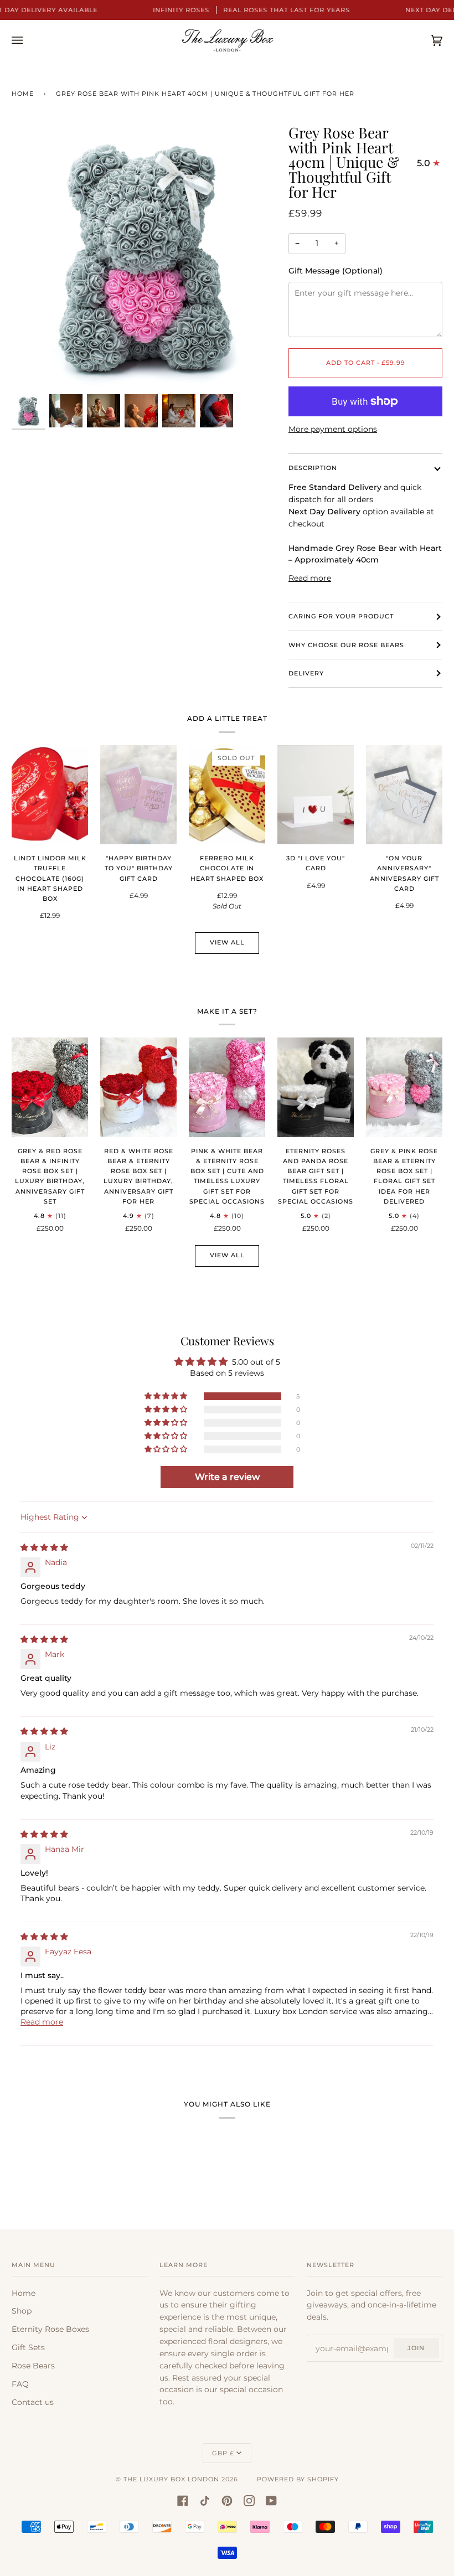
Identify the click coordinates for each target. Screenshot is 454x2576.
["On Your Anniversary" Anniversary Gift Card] (404, 795)
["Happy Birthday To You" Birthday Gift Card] (138, 795)
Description (313, 468)
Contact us (33, 2402)
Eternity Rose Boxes (50, 2329)
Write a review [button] (227, 1477)
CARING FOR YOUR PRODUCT (341, 616)
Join (416, 2348)
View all (227, 942)
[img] (44, 1547)
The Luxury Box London (171, 2479)
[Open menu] (28, 40)
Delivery (306, 673)
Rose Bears (33, 2366)
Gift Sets (28, 2347)
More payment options (333, 429)
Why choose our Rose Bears (346, 645)
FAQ (20, 2384)
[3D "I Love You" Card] (316, 795)
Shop (22, 2311)
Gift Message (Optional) (336, 271)
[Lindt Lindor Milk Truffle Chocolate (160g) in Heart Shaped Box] (50, 795)
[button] (167, 1396)
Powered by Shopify (298, 2479)
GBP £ (223, 2453)
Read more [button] (42, 2022)
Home (23, 94)
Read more (310, 578)
